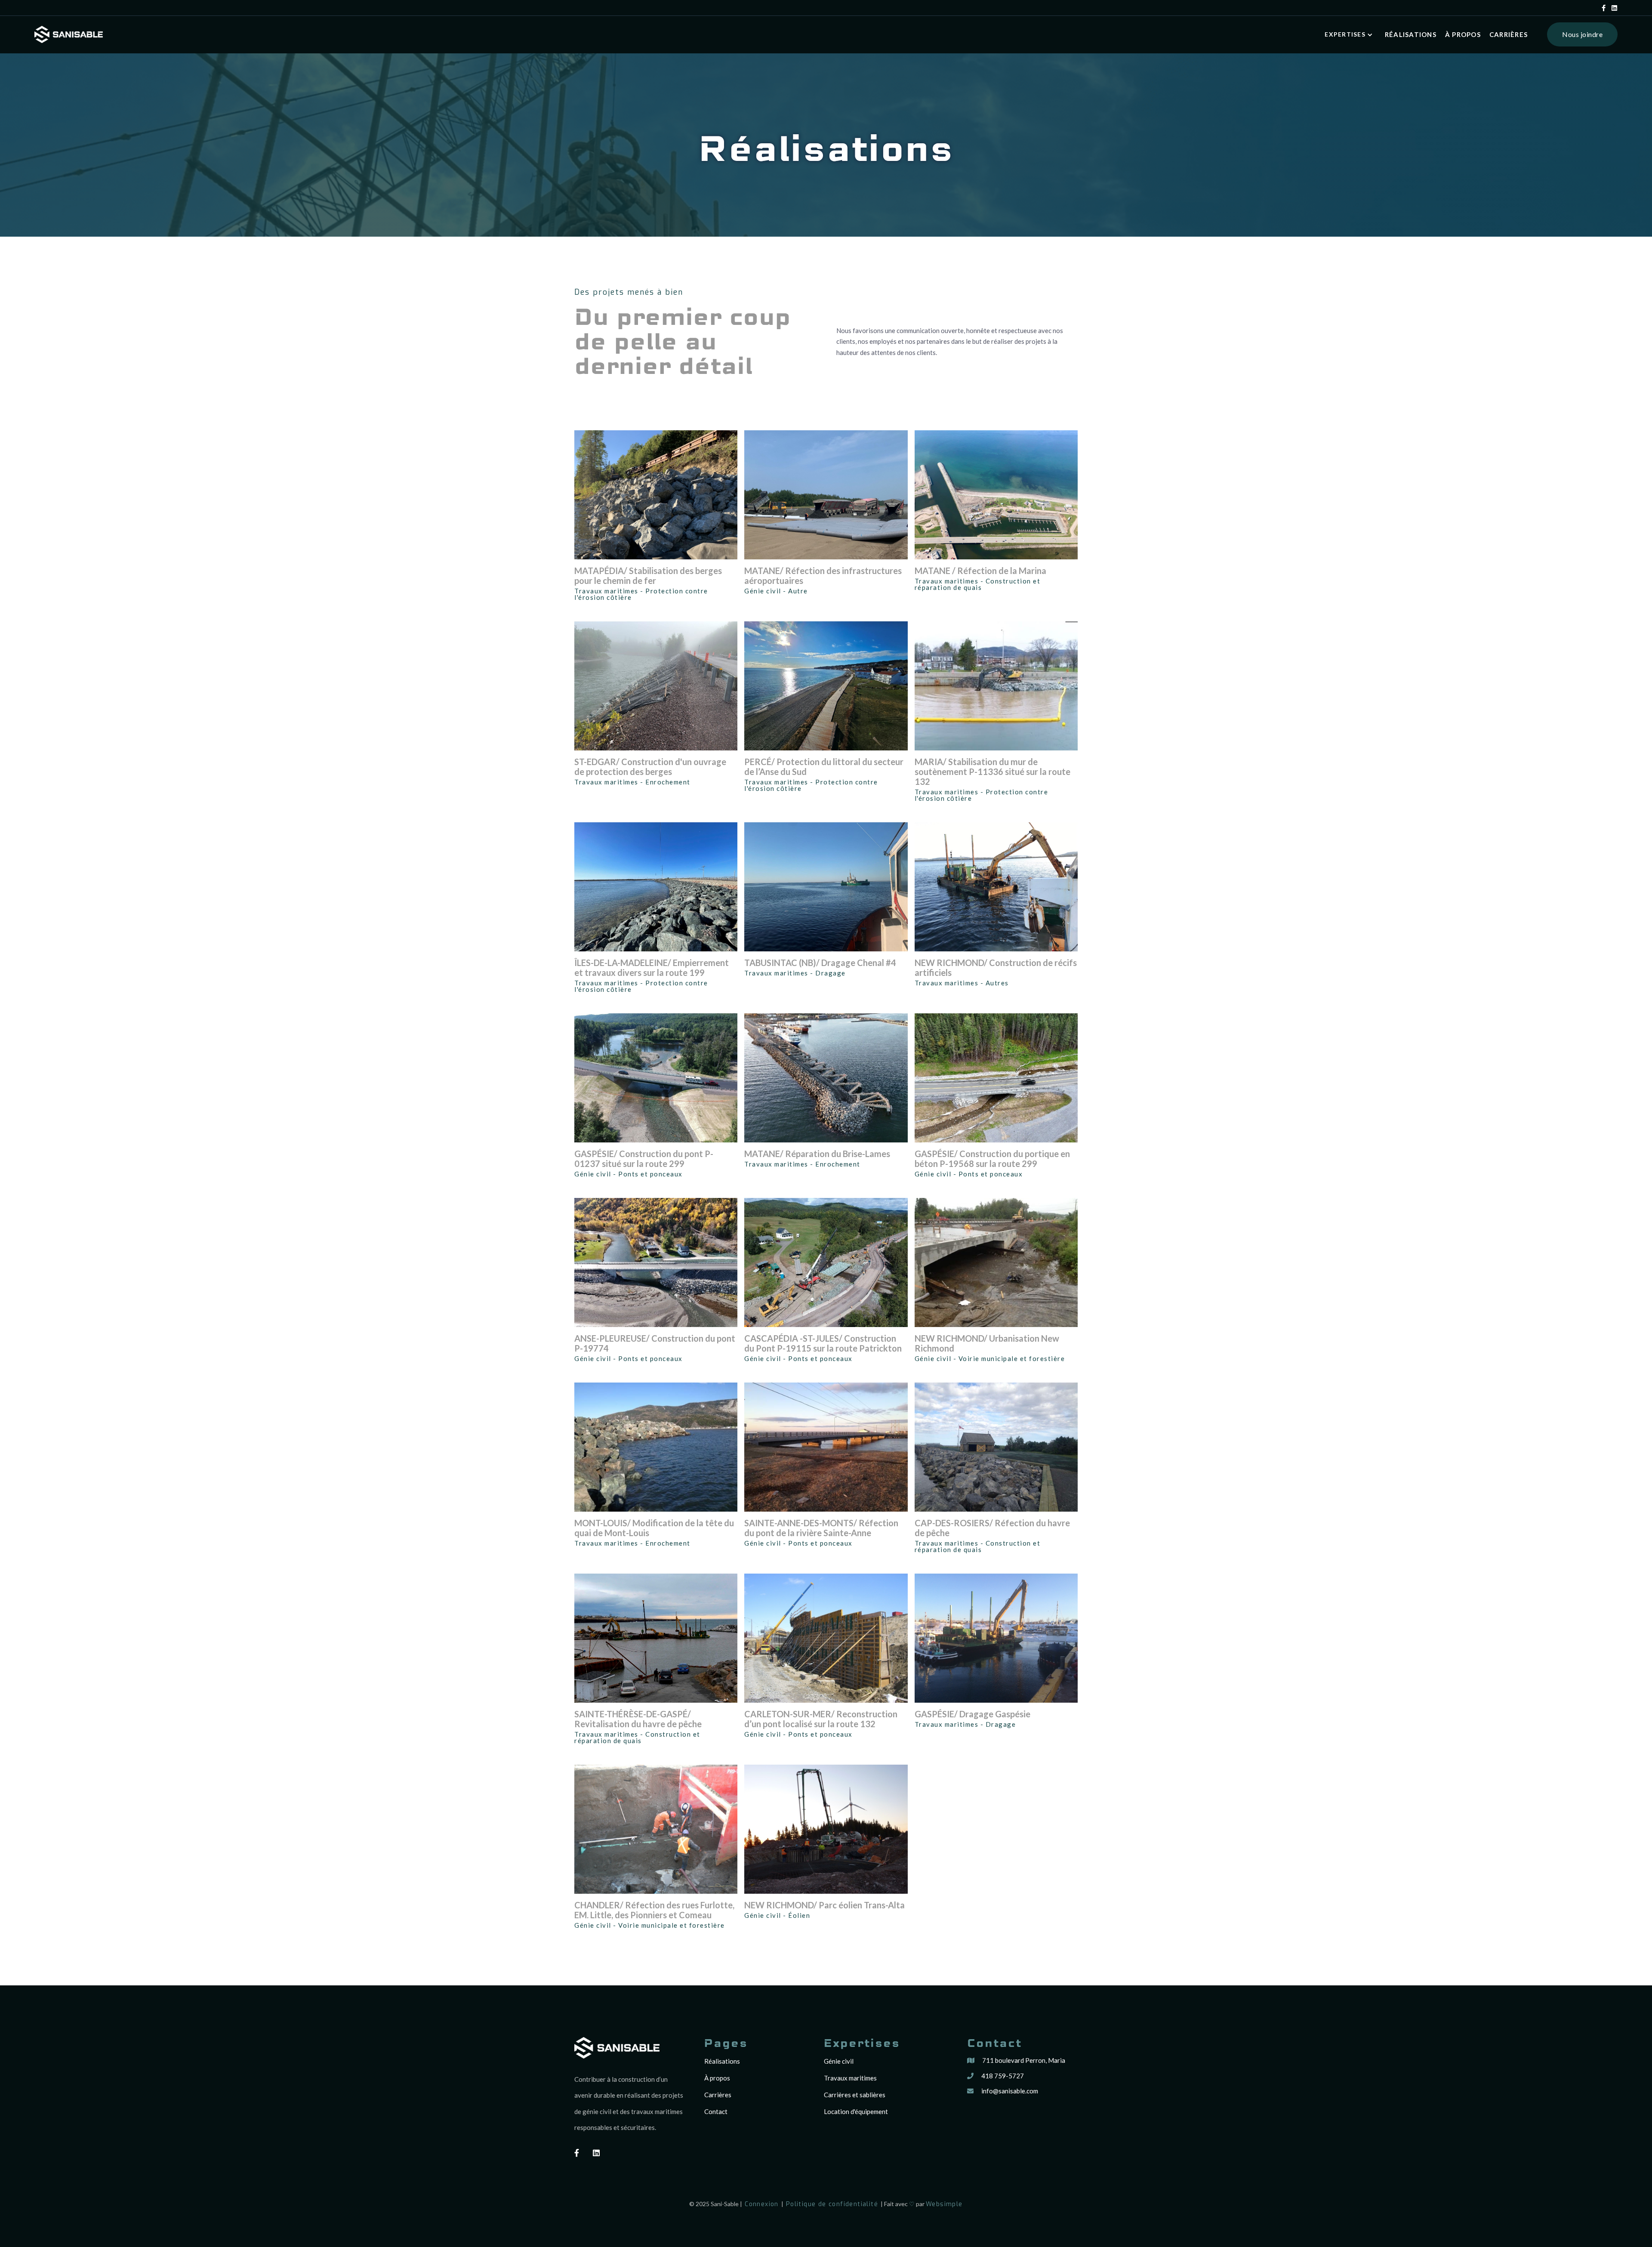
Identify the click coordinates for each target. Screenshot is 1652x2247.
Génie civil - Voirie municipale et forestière (990, 1359)
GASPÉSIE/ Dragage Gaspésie (972, 1714)
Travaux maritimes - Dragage (795, 973)
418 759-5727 (1003, 2076)
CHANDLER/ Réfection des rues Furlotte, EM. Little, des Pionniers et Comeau (654, 1910)
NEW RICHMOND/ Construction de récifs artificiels (996, 968)
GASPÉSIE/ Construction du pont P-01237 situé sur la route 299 (644, 1159)
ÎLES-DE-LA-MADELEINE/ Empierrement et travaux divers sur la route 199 (652, 968)
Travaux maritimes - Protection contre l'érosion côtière (641, 594)
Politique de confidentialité (832, 2204)
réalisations (1411, 34)
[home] (69, 34)
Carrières (1509, 34)
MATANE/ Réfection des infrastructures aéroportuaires (823, 576)
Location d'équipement (856, 2111)
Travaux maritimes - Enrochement (632, 782)
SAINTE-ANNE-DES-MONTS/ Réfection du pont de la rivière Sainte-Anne (821, 1528)
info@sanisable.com (1010, 2091)
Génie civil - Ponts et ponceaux (629, 1174)
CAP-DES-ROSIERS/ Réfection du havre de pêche (992, 1528)
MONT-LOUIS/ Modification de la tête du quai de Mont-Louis (654, 1528)
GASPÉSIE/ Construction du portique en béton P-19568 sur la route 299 (992, 1159)
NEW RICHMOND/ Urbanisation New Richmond (987, 1343)
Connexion (762, 2204)
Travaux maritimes (850, 2078)
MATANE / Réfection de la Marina (980, 571)
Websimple (944, 2204)
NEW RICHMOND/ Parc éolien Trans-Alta (824, 1905)
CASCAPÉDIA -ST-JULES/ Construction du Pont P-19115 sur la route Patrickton (823, 1343)
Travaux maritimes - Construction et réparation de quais (978, 584)
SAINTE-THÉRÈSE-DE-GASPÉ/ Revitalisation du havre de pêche (638, 1719)
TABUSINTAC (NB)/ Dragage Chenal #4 (820, 963)
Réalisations (722, 2061)
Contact (716, 2111)
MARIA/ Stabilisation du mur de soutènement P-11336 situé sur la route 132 (992, 772)
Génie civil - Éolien (777, 1915)
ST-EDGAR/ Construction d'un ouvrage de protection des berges (650, 767)
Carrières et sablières (855, 2095)
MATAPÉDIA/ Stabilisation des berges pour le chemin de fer (648, 576)
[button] (1350, 35)
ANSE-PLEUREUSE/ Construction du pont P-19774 (655, 1343)
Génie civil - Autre (776, 591)
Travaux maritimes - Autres (962, 983)
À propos (1463, 34)
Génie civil (839, 2061)
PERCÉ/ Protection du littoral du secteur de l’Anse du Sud (824, 767)
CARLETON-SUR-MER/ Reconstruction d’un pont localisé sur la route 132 (821, 1719)
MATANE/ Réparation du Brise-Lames (817, 1154)
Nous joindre (1582, 34)
